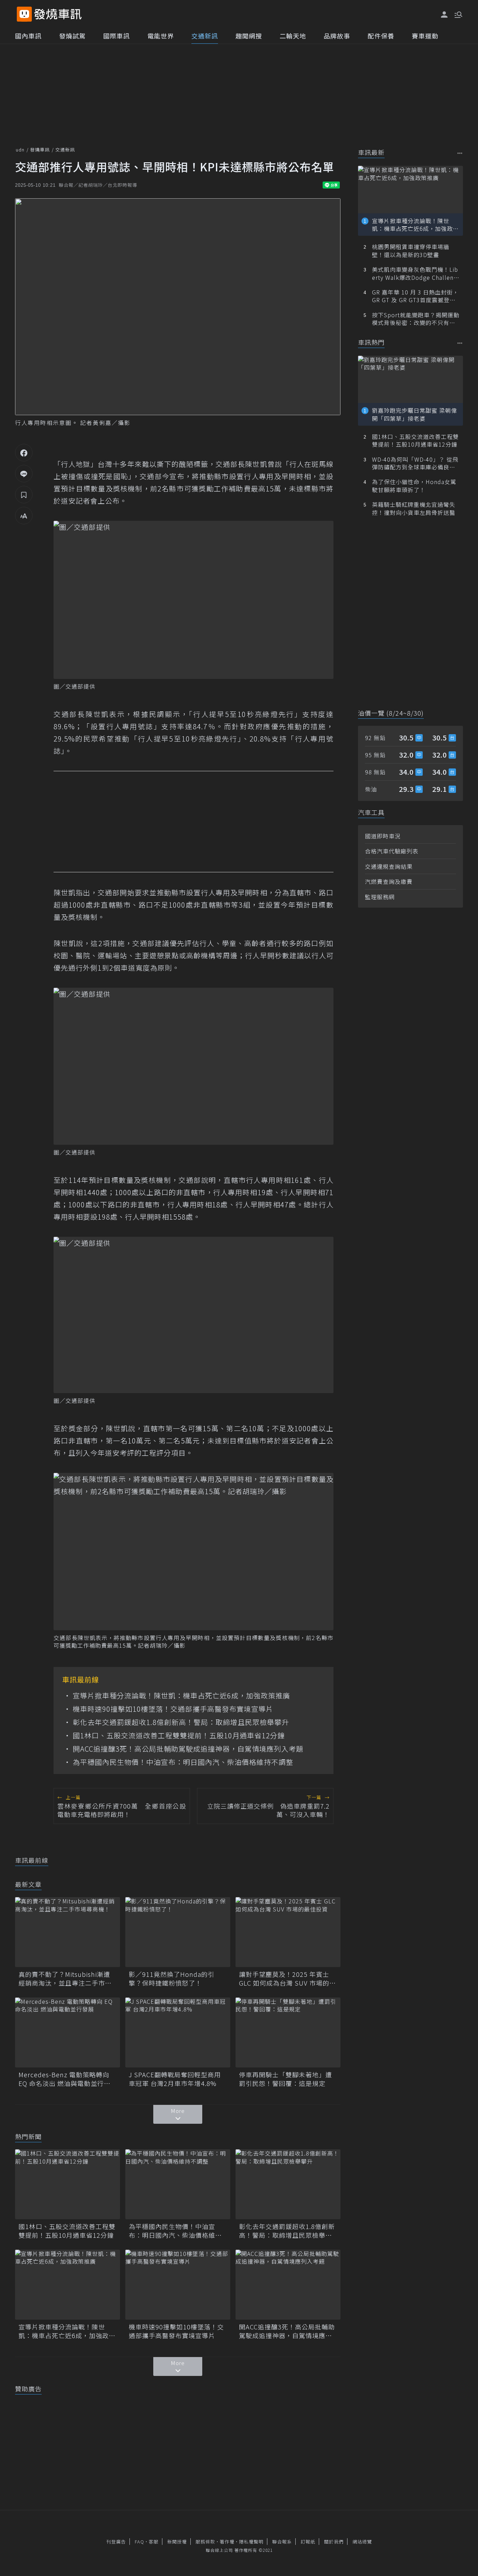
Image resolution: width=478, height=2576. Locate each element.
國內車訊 (28, 36)
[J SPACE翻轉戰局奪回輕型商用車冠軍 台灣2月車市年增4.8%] (178, 2032)
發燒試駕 (72, 36)
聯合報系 (282, 2542)
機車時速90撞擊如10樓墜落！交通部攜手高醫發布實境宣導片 (173, 1709)
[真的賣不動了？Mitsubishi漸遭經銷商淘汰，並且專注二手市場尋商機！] (68, 1932)
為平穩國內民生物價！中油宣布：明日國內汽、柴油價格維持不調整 (183, 1762)
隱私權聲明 (251, 2542)
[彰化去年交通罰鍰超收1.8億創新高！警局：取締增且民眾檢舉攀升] (288, 2184)
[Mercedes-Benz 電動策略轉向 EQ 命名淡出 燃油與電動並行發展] (68, 2032)
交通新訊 (205, 36)
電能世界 (161, 36)
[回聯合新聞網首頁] (24, 14)
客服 (154, 2542)
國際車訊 (117, 36)
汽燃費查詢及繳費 (389, 881)
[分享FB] (24, 453)
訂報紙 (308, 2542)
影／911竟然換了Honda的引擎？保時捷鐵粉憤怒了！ (172, 1979)
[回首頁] (58, 14)
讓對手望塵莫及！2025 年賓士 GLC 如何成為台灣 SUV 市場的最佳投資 (287, 1979)
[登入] (444, 15)
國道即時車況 (383, 836)
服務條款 (205, 2542)
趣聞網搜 (249, 36)
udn (20, 150)
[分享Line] (24, 474)
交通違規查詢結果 (389, 866)
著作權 (227, 2542)
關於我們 (334, 2542)
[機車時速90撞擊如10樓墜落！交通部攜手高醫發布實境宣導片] (178, 2285)
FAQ (139, 2542)
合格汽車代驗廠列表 (392, 851)
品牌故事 (337, 36)
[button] (458, 14)
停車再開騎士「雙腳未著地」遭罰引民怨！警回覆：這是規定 (286, 2079)
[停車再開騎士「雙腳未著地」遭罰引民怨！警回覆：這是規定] (288, 2032)
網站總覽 (362, 2542)
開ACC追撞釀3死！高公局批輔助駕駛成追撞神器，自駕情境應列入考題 (188, 1749)
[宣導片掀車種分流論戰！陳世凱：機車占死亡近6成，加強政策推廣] (68, 2285)
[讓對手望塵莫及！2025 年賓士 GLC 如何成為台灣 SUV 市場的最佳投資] (288, 1932)
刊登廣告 (116, 2542)
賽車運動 (425, 36)
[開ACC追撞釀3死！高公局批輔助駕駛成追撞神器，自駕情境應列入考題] (288, 2285)
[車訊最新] (460, 153)
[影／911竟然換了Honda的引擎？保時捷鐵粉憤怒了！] (178, 1932)
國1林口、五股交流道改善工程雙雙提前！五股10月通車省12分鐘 (179, 1736)
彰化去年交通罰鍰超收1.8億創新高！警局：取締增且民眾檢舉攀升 (181, 1722)
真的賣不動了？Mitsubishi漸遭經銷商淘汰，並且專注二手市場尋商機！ (65, 1979)
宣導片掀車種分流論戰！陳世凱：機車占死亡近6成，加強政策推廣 (181, 1696)
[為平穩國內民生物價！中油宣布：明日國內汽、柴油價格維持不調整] (178, 2184)
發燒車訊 (40, 150)
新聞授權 (177, 2542)
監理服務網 (380, 897)
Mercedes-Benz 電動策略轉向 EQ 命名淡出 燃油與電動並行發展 (65, 2079)
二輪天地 (293, 36)
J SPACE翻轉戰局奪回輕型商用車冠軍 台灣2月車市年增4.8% (175, 2079)
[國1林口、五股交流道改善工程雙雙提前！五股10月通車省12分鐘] (68, 2184)
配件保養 (381, 36)
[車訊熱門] (460, 343)
